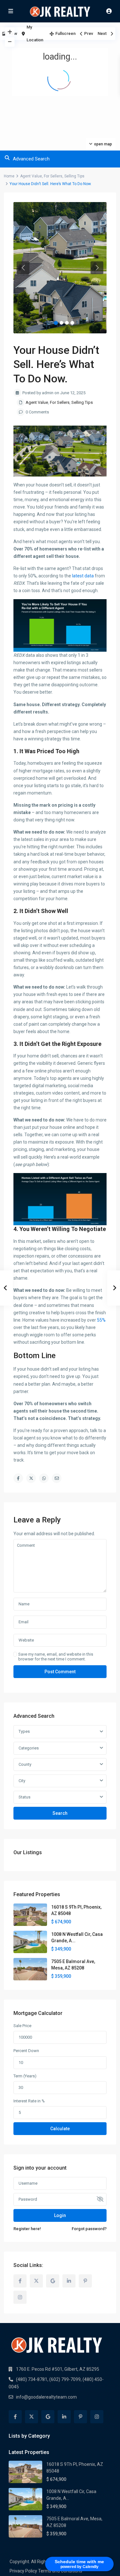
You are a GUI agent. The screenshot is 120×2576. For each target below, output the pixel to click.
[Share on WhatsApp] (44, 1478)
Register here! (27, 2229)
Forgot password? (89, 2229)
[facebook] (20, 2281)
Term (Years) (25, 2076)
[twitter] (36, 2281)
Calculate (60, 2129)
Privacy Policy (23, 2571)
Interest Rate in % (29, 2101)
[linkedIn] (69, 2281)
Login (60, 2215)
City (22, 1781)
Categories (29, 1748)
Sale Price (22, 2026)
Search (60, 1813)
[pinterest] (85, 2281)
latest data (83, 576)
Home (9, 176)
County (25, 1764)
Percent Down (26, 2051)
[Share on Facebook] (18, 1478)
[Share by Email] (57, 1478)
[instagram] (20, 2297)
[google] (53, 2281)
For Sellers (53, 176)
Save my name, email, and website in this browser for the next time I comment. (56, 1657)
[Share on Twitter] (31, 1478)
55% (101, 1320)
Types (24, 1731)
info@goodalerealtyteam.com (46, 2397)
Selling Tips (74, 176)
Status (24, 1797)
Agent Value (31, 176)
